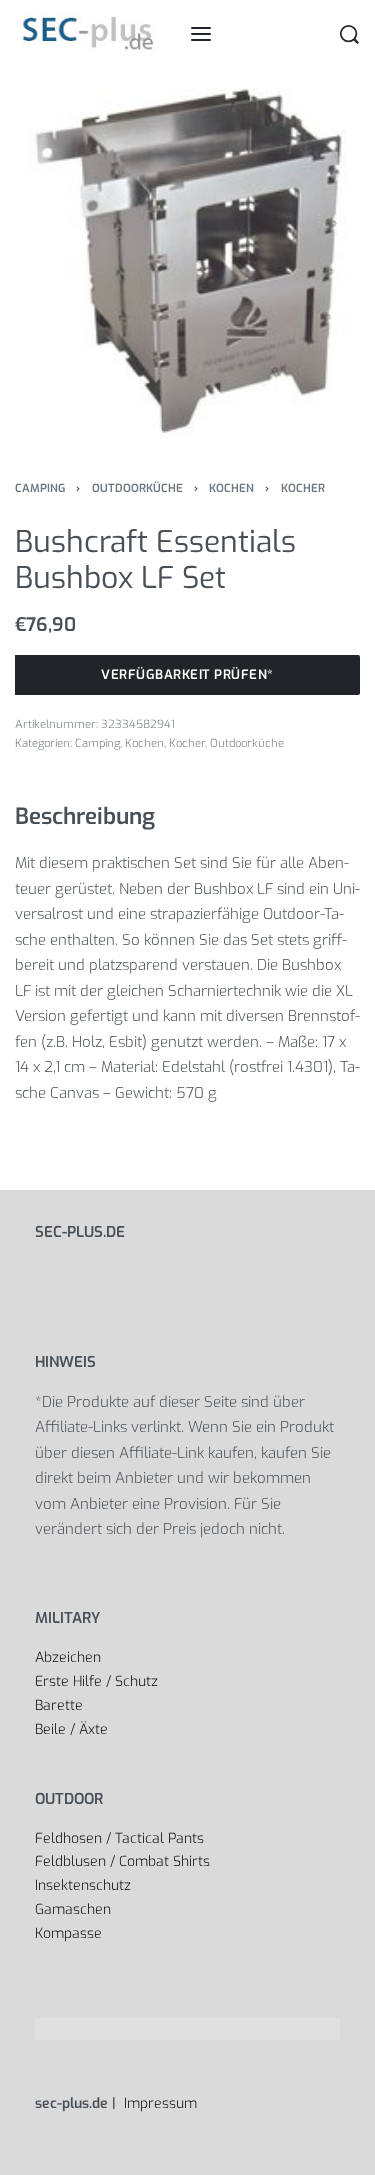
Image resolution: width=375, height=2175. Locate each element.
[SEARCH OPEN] (349, 34)
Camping (40, 488)
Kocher (303, 488)
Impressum (158, 2103)
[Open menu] (201, 34)
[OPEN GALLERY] (187, 260)
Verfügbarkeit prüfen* (187, 674)
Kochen (231, 488)
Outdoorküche (137, 488)
